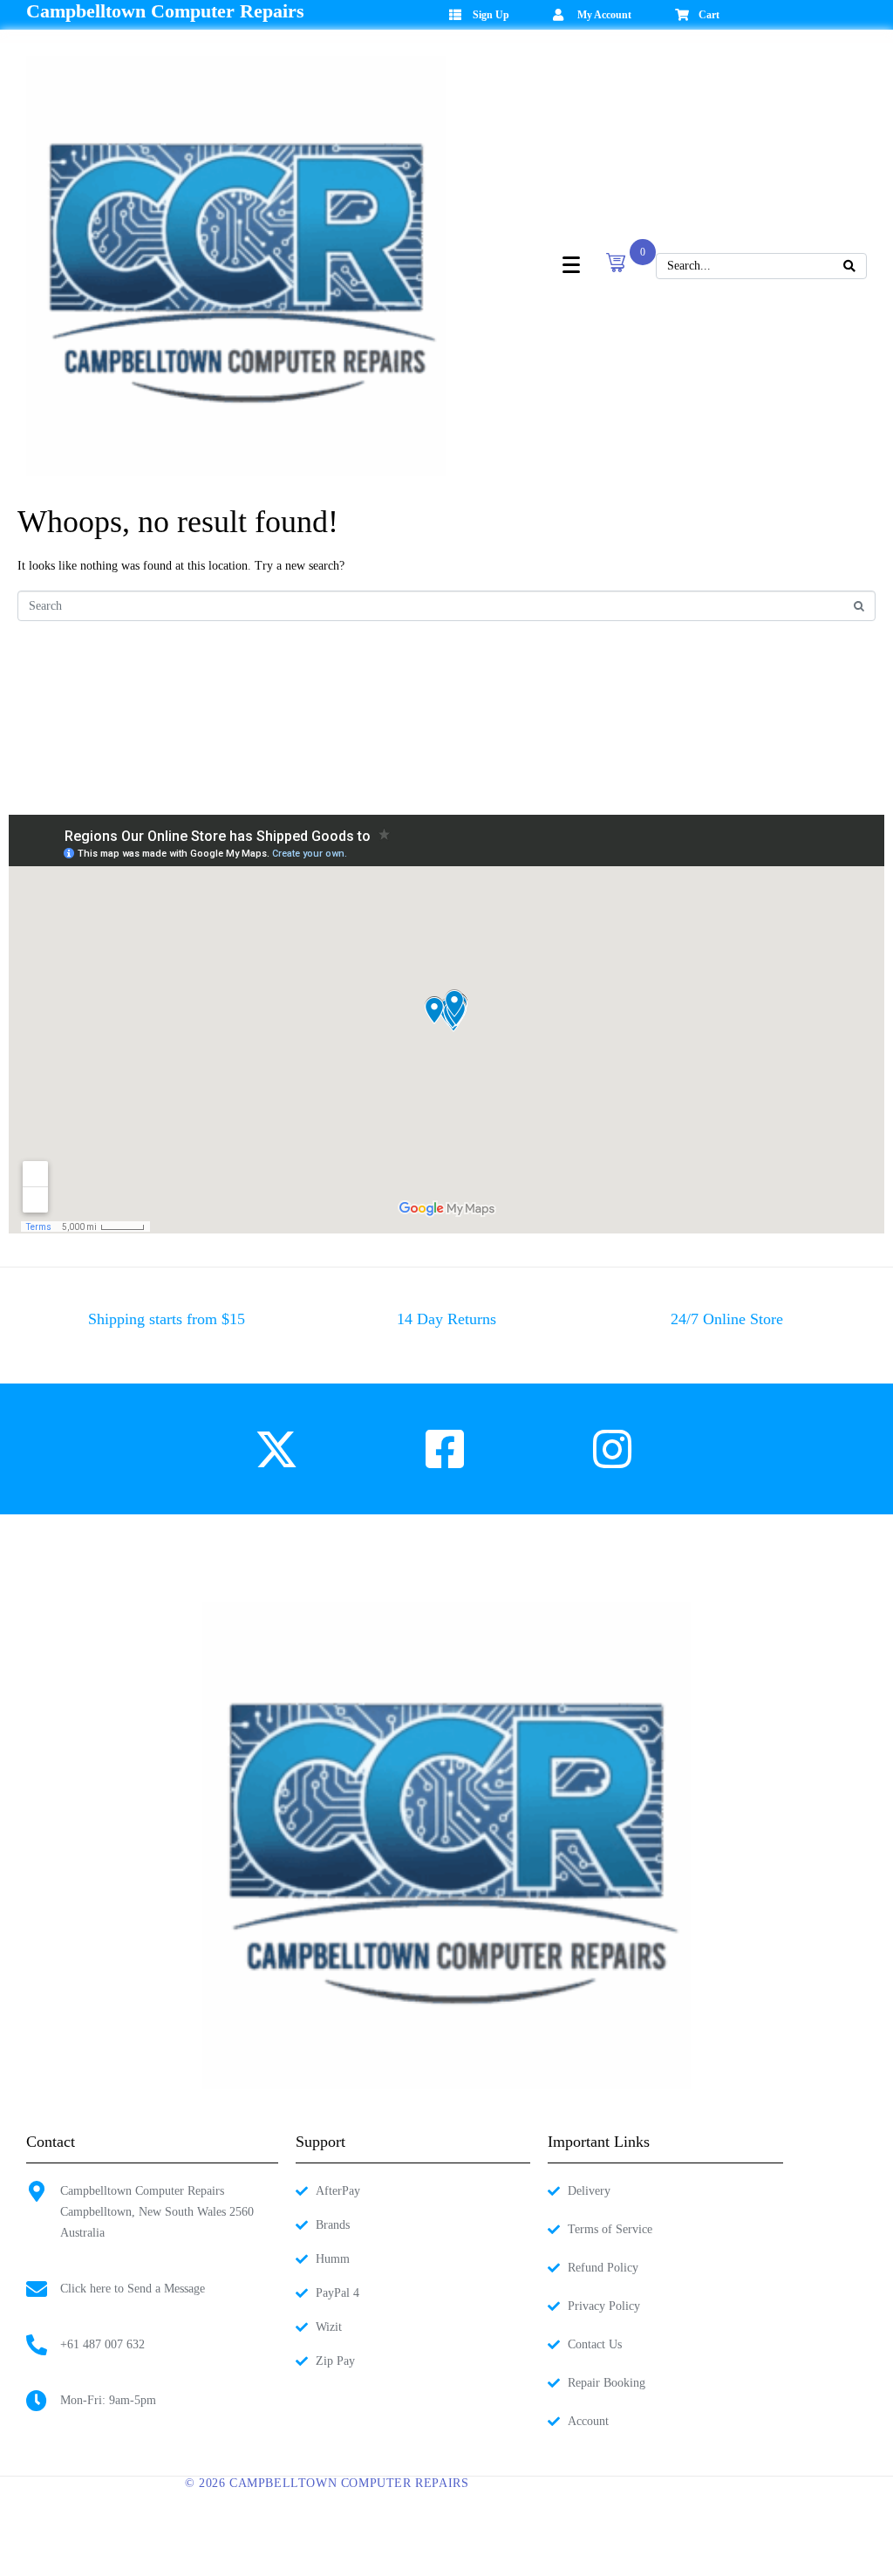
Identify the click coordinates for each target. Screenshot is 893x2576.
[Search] (849, 266)
